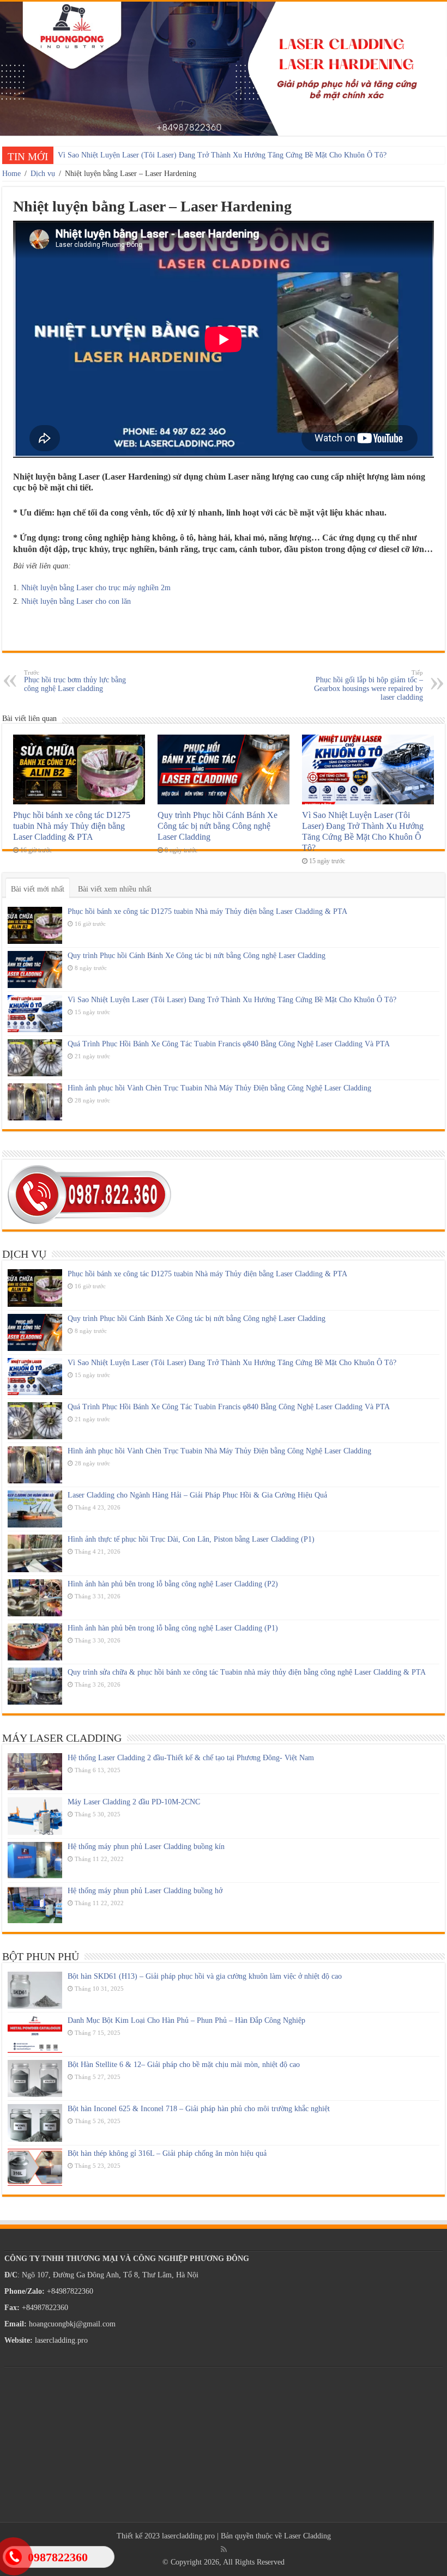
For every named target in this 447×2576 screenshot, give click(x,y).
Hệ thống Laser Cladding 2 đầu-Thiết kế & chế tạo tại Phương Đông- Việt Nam (191, 1758)
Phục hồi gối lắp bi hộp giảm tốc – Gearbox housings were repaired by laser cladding (369, 685)
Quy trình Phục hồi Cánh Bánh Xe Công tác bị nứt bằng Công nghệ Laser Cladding (218, 826)
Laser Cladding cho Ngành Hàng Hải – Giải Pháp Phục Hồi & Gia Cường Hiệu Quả (197, 1495)
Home (11, 174)
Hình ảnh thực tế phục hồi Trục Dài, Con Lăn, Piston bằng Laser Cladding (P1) (191, 1539)
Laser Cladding (307, 2536)
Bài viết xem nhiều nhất (115, 889)
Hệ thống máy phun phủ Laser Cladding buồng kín (146, 1847)
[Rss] (224, 2549)
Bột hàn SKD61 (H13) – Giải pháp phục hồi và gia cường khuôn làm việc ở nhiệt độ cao (205, 1976)
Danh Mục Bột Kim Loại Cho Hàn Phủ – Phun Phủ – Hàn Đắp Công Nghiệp (186, 2020)
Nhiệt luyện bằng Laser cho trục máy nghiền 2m (96, 588)
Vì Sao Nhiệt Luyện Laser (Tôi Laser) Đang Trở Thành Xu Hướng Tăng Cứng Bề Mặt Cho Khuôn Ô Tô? (222, 155)
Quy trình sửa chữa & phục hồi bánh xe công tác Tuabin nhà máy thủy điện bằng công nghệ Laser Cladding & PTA (247, 1672)
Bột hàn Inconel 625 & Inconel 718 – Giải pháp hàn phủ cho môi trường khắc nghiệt (199, 2109)
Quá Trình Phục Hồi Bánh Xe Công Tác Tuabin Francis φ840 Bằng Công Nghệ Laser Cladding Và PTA (229, 1044)
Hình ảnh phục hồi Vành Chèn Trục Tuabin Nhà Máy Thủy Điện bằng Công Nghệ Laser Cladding (219, 1088)
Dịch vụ (43, 174)
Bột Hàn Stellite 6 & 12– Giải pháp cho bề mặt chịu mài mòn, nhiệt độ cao (184, 2065)
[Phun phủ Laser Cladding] (224, 69)
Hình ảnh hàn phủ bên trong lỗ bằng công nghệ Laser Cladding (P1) (173, 1628)
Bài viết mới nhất (38, 889)
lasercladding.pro (188, 2536)
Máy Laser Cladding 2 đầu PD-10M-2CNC (134, 1802)
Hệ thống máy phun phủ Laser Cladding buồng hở (145, 1891)
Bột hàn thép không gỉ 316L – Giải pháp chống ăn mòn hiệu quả (167, 2153)
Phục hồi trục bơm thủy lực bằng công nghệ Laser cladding (75, 681)
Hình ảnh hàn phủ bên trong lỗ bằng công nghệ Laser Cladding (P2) (173, 1584)
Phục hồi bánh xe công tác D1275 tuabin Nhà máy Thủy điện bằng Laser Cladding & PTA (72, 826)
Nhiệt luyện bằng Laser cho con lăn (76, 601)
